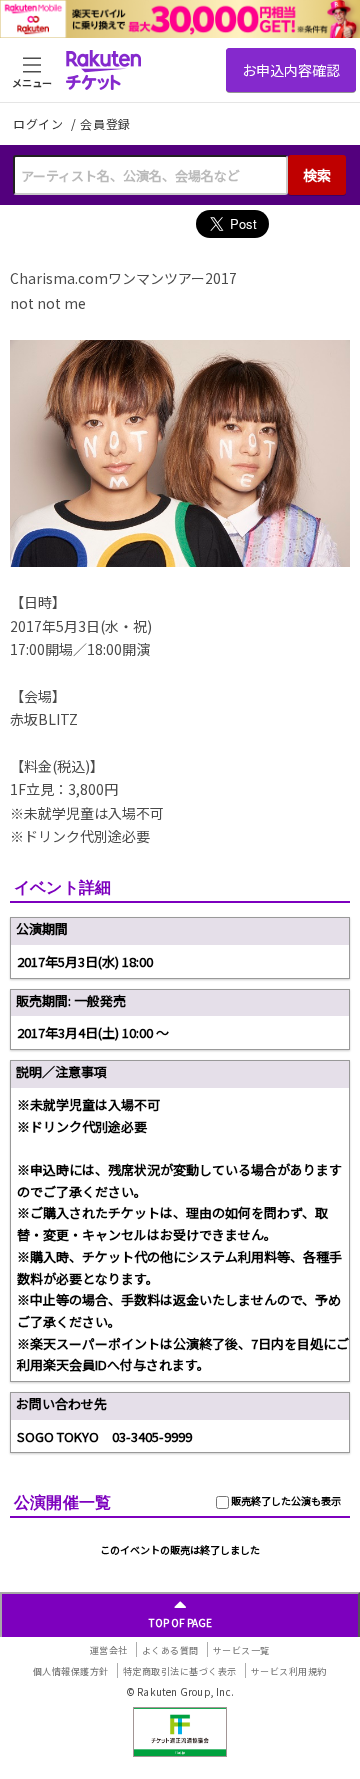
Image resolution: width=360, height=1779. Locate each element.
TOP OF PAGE (180, 1622)
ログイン (40, 123)
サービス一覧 (241, 1650)
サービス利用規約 (289, 1671)
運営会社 (109, 1650)
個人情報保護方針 (71, 1671)
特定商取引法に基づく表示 (180, 1671)
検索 (317, 175)
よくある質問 (170, 1650)
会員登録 (105, 124)
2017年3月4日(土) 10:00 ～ (93, 1032)
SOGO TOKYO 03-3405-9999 (104, 1436)
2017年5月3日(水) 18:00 (85, 961)
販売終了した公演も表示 (285, 1500)
